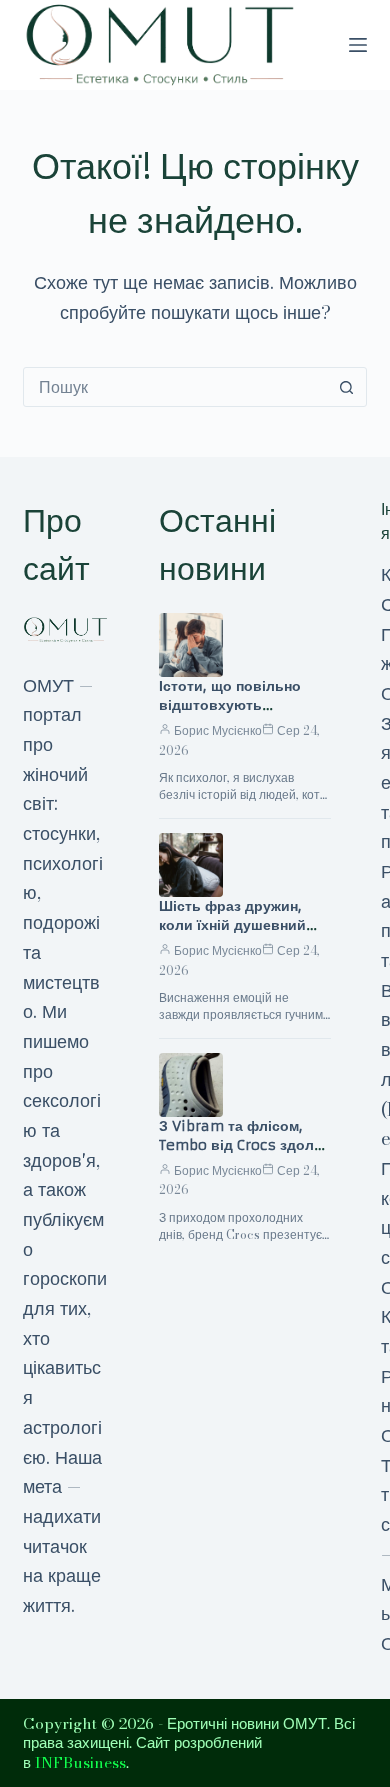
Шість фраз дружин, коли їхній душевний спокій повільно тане (233, 925)
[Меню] (358, 45)
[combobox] (175, 387)
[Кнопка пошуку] (347, 387)
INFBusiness (80, 1762)
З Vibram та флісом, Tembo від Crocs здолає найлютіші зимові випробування (244, 1154)
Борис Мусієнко (218, 730)
